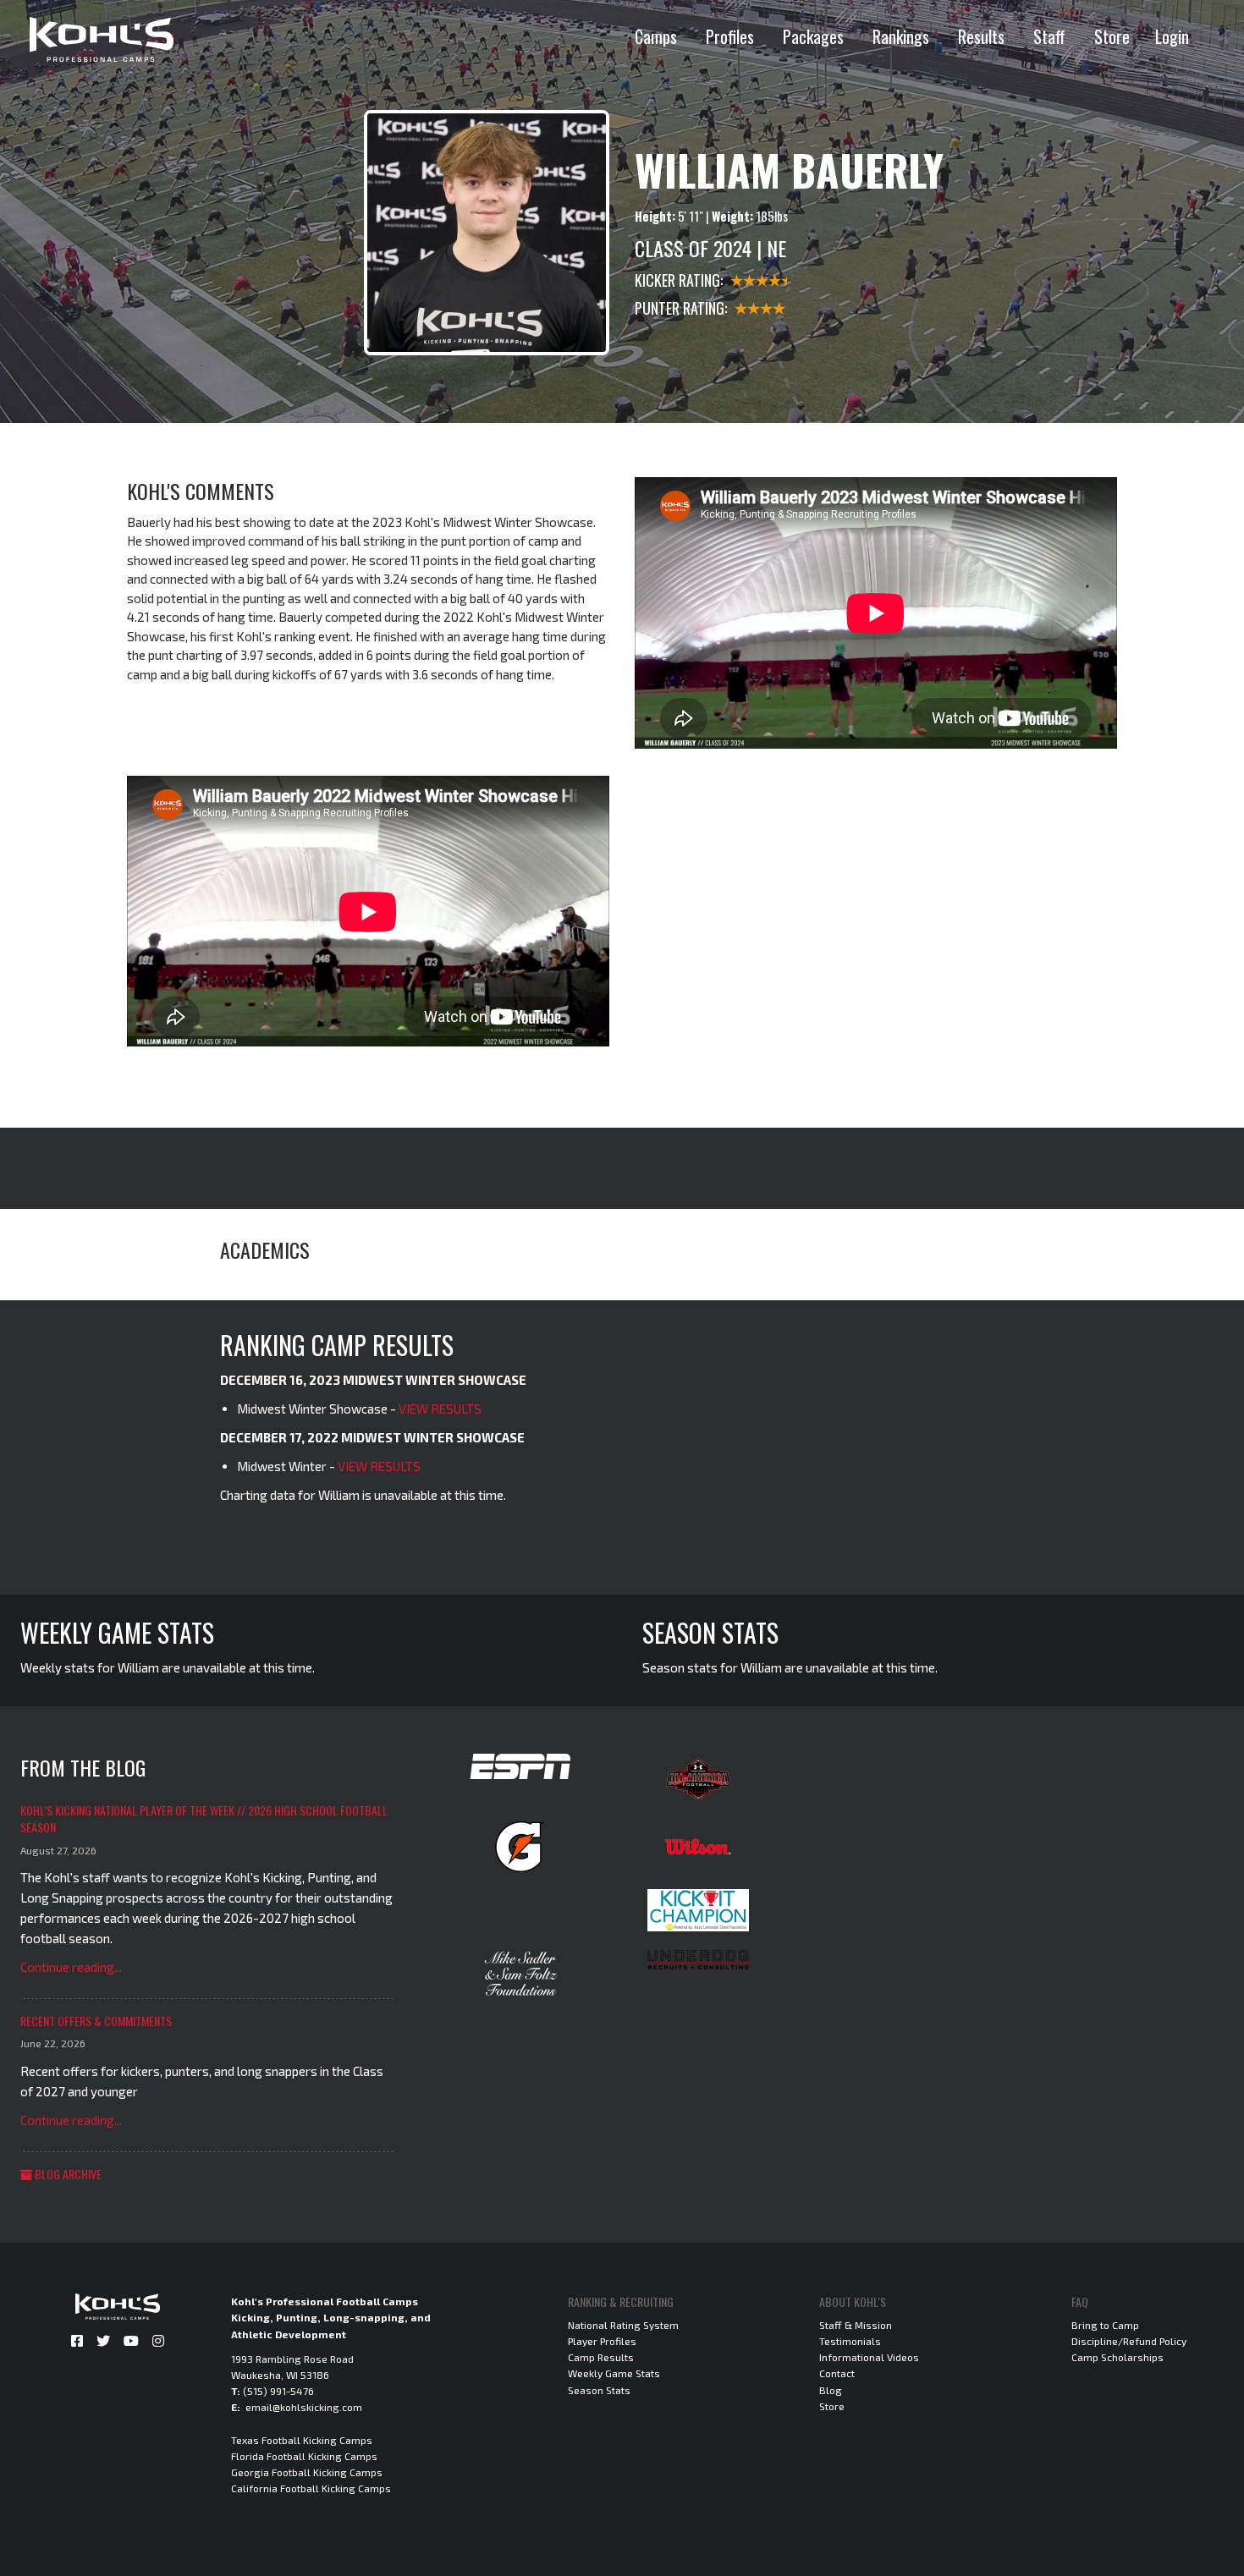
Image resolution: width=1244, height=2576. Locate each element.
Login (1172, 36)
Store (1112, 36)
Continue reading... (71, 1967)
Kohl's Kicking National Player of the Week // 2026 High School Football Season (204, 1818)
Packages (813, 36)
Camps (656, 36)
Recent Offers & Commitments (96, 2021)
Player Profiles (602, 2341)
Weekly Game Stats (614, 2373)
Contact (837, 2373)
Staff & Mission (856, 2325)
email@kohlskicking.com (304, 2407)
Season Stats (599, 2390)
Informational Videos (869, 2357)
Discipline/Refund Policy (1129, 2341)
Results (981, 36)
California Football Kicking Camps (311, 2488)
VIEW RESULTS (440, 1409)
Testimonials (850, 2341)
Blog (831, 2390)
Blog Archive (67, 2174)
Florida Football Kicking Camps (304, 2456)
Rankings (901, 36)
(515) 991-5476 (278, 2391)
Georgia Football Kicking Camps (307, 2472)
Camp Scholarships (1117, 2357)
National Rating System (623, 2325)
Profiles (730, 36)
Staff (1049, 36)
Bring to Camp (1105, 2325)
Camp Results (601, 2357)
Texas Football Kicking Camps (302, 2440)
